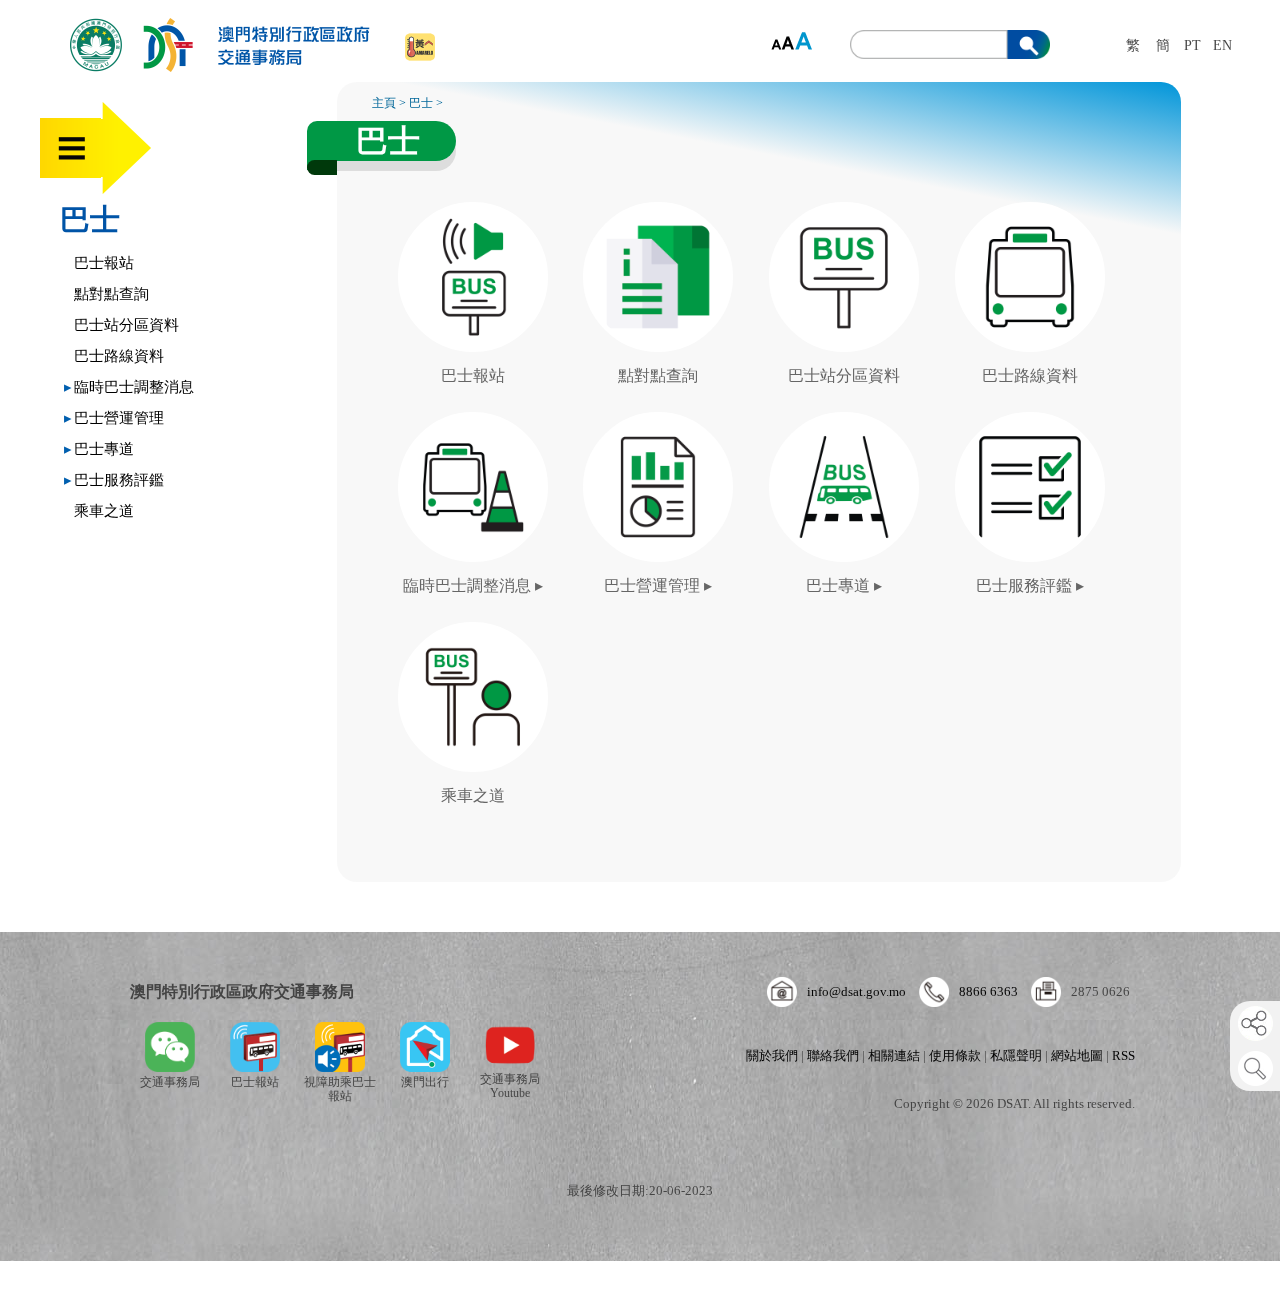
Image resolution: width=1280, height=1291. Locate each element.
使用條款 (955, 1055)
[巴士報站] (475, 211)
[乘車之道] (472, 631)
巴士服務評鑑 (114, 480)
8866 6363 (988, 991)
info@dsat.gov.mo (856, 991)
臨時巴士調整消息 (129, 387)
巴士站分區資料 (126, 325)
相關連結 (894, 1055)
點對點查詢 (111, 294)
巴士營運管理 (114, 418)
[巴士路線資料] (1030, 211)
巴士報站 (104, 263)
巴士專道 (99, 449)
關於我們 (772, 1055)
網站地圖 (1077, 1055)
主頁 (384, 103)
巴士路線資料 (119, 356)
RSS (1123, 1055)
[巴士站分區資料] (847, 211)
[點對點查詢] (661, 211)
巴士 (90, 219)
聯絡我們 (833, 1055)
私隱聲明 (1016, 1055)
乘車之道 (104, 511)
